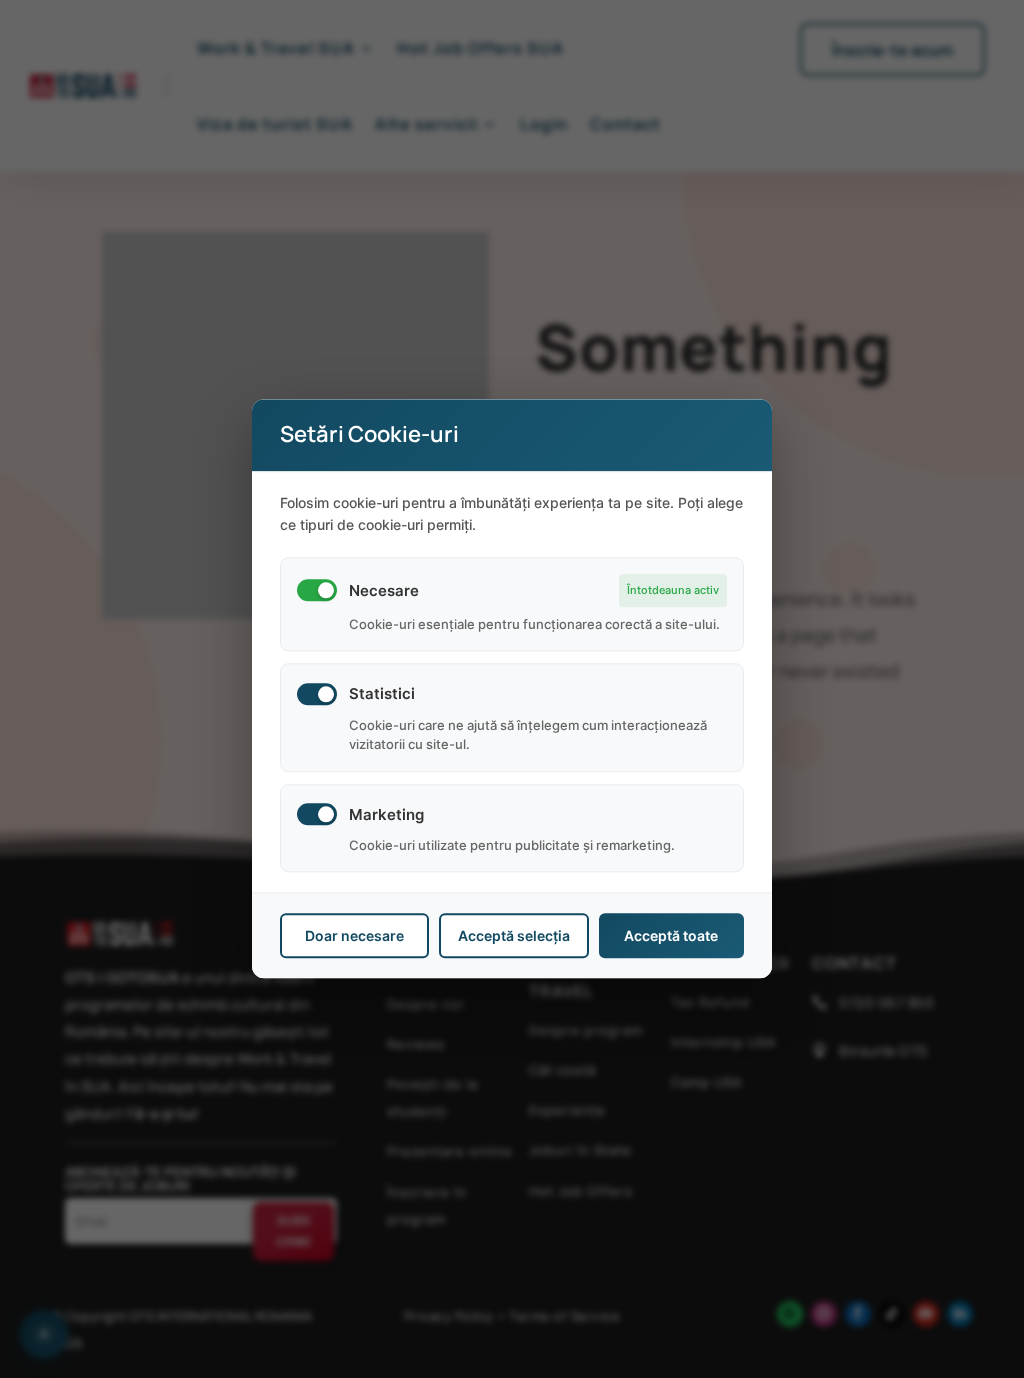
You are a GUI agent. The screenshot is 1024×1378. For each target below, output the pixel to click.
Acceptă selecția (514, 936)
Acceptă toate (671, 936)
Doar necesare (354, 936)
